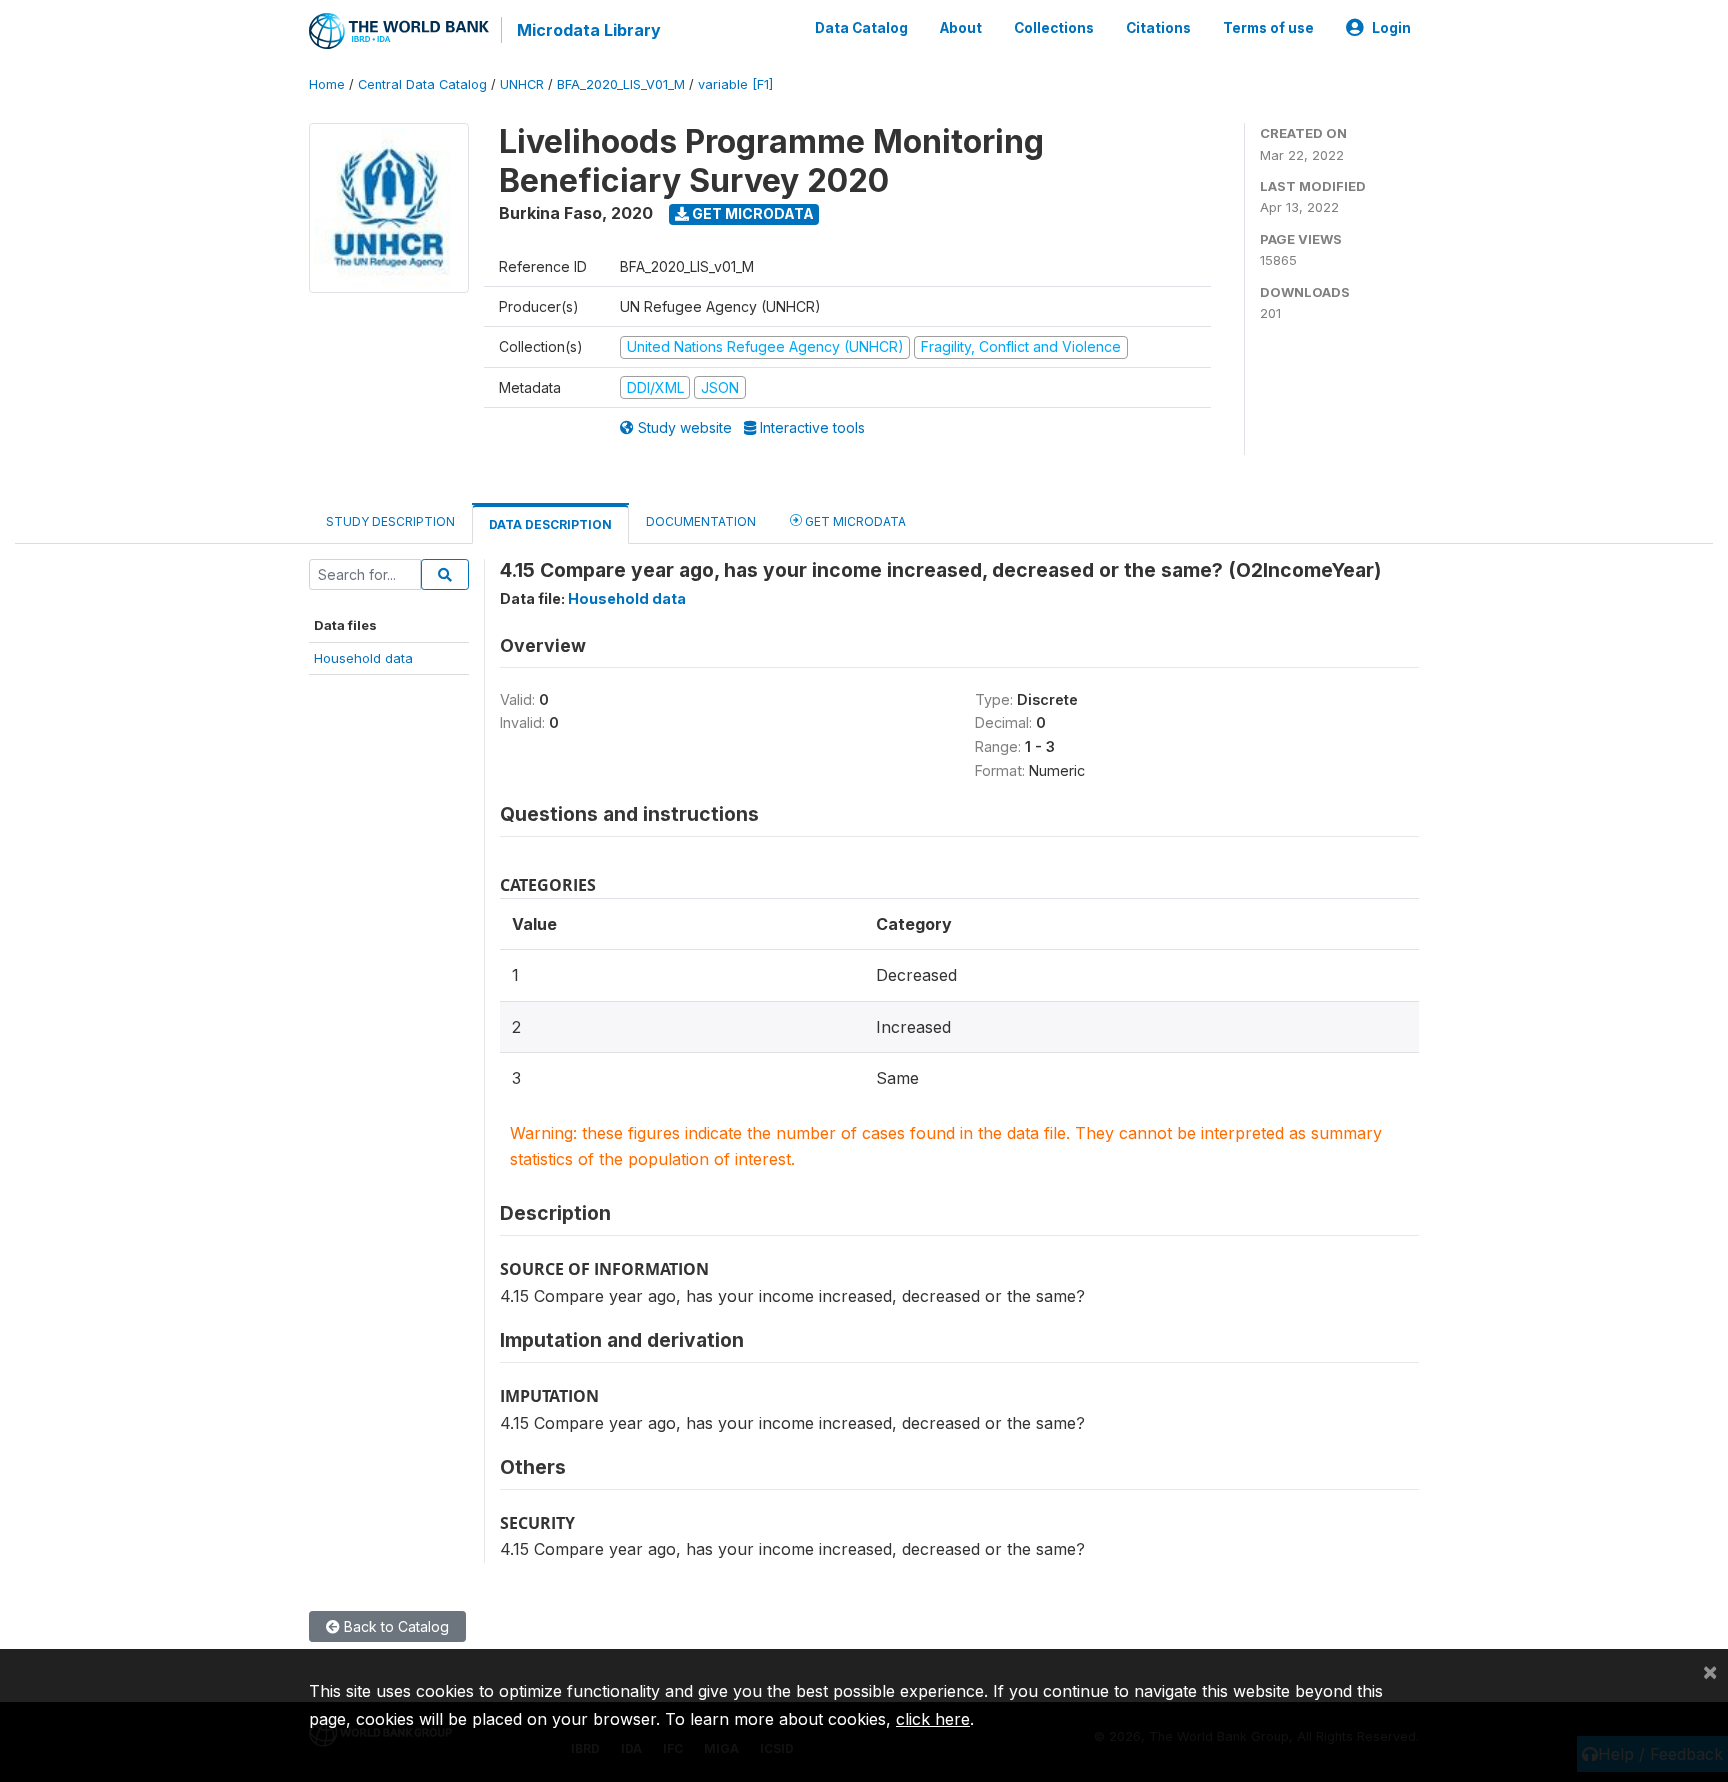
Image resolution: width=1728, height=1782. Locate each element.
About (961, 28)
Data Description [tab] (550, 524)
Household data (363, 658)
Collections (1054, 28)
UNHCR (522, 84)
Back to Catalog (394, 1626)
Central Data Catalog (422, 84)
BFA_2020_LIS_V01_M (621, 84)
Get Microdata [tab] (854, 521)
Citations (1158, 28)
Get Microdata (751, 213)
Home (327, 84)
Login (1391, 28)
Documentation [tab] (701, 521)
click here (933, 1719)
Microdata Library (589, 30)
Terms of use (1268, 28)
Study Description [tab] (390, 521)
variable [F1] (735, 84)
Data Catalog (861, 28)
